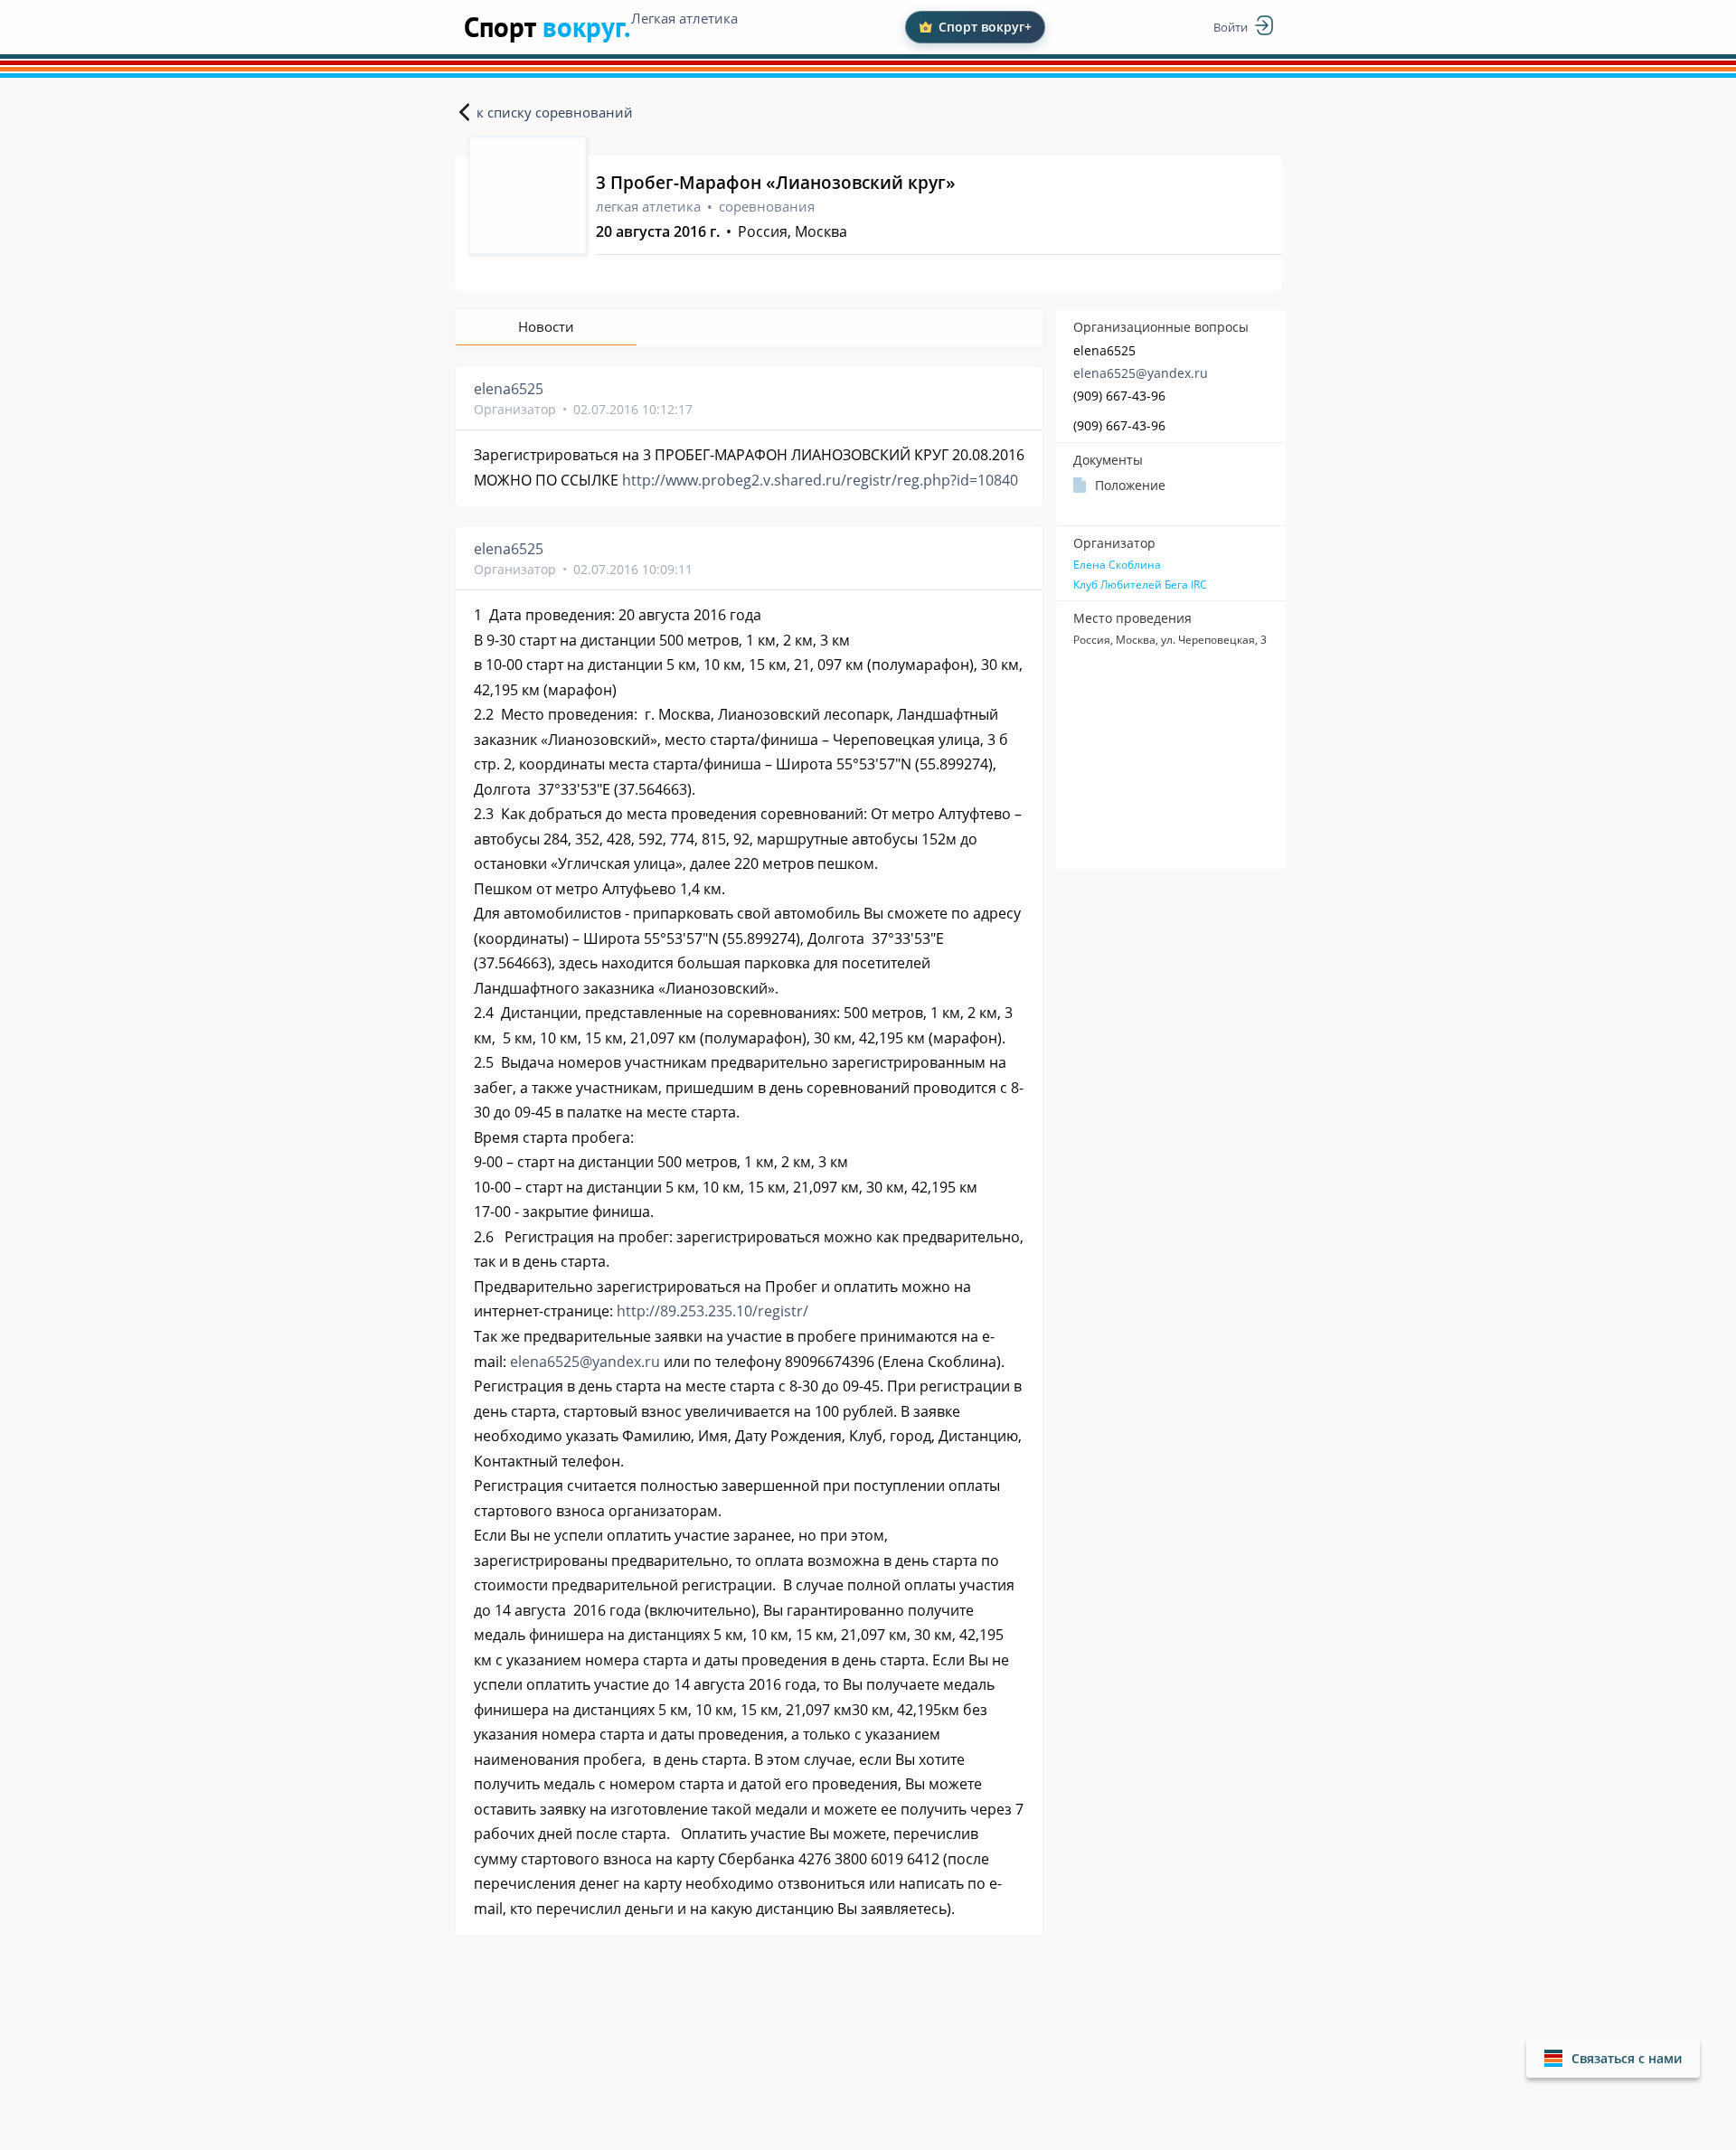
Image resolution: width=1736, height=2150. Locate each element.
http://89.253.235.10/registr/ (712, 1311)
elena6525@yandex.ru (1141, 373)
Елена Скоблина (1117, 565)
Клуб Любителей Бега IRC (1140, 585)
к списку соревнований (555, 112)
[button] (1613, 2058)
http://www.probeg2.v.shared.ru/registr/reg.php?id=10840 (820, 480)
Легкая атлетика (684, 18)
